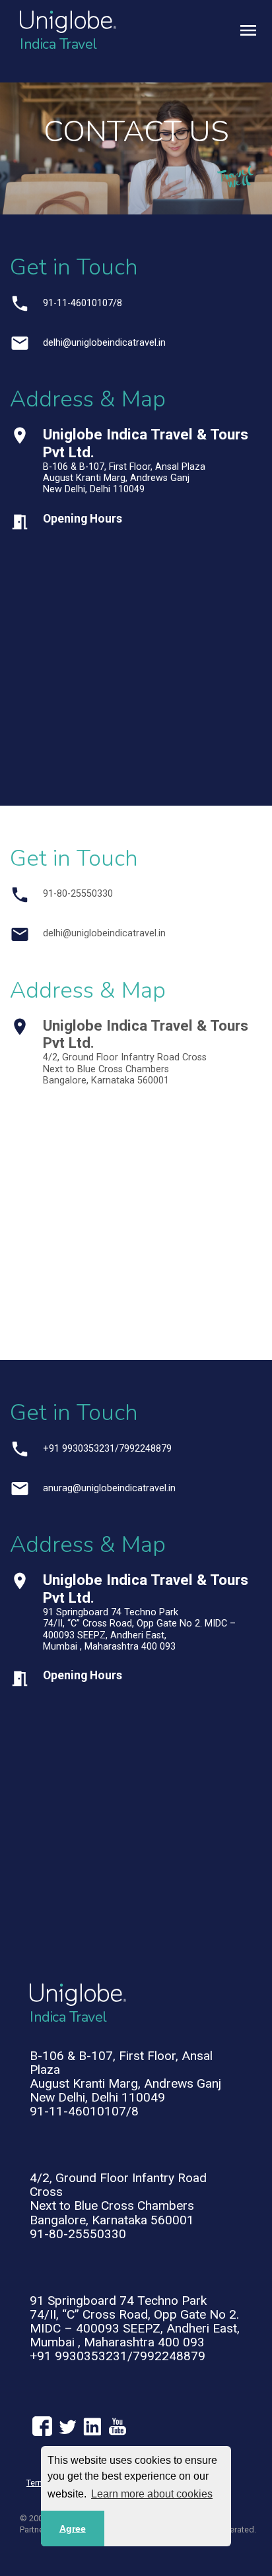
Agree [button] (73, 2528)
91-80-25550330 (78, 894)
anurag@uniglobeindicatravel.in (109, 1488)
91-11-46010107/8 (83, 303)
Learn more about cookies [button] (152, 2494)
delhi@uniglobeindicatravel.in (104, 343)
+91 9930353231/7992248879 (107, 1449)
